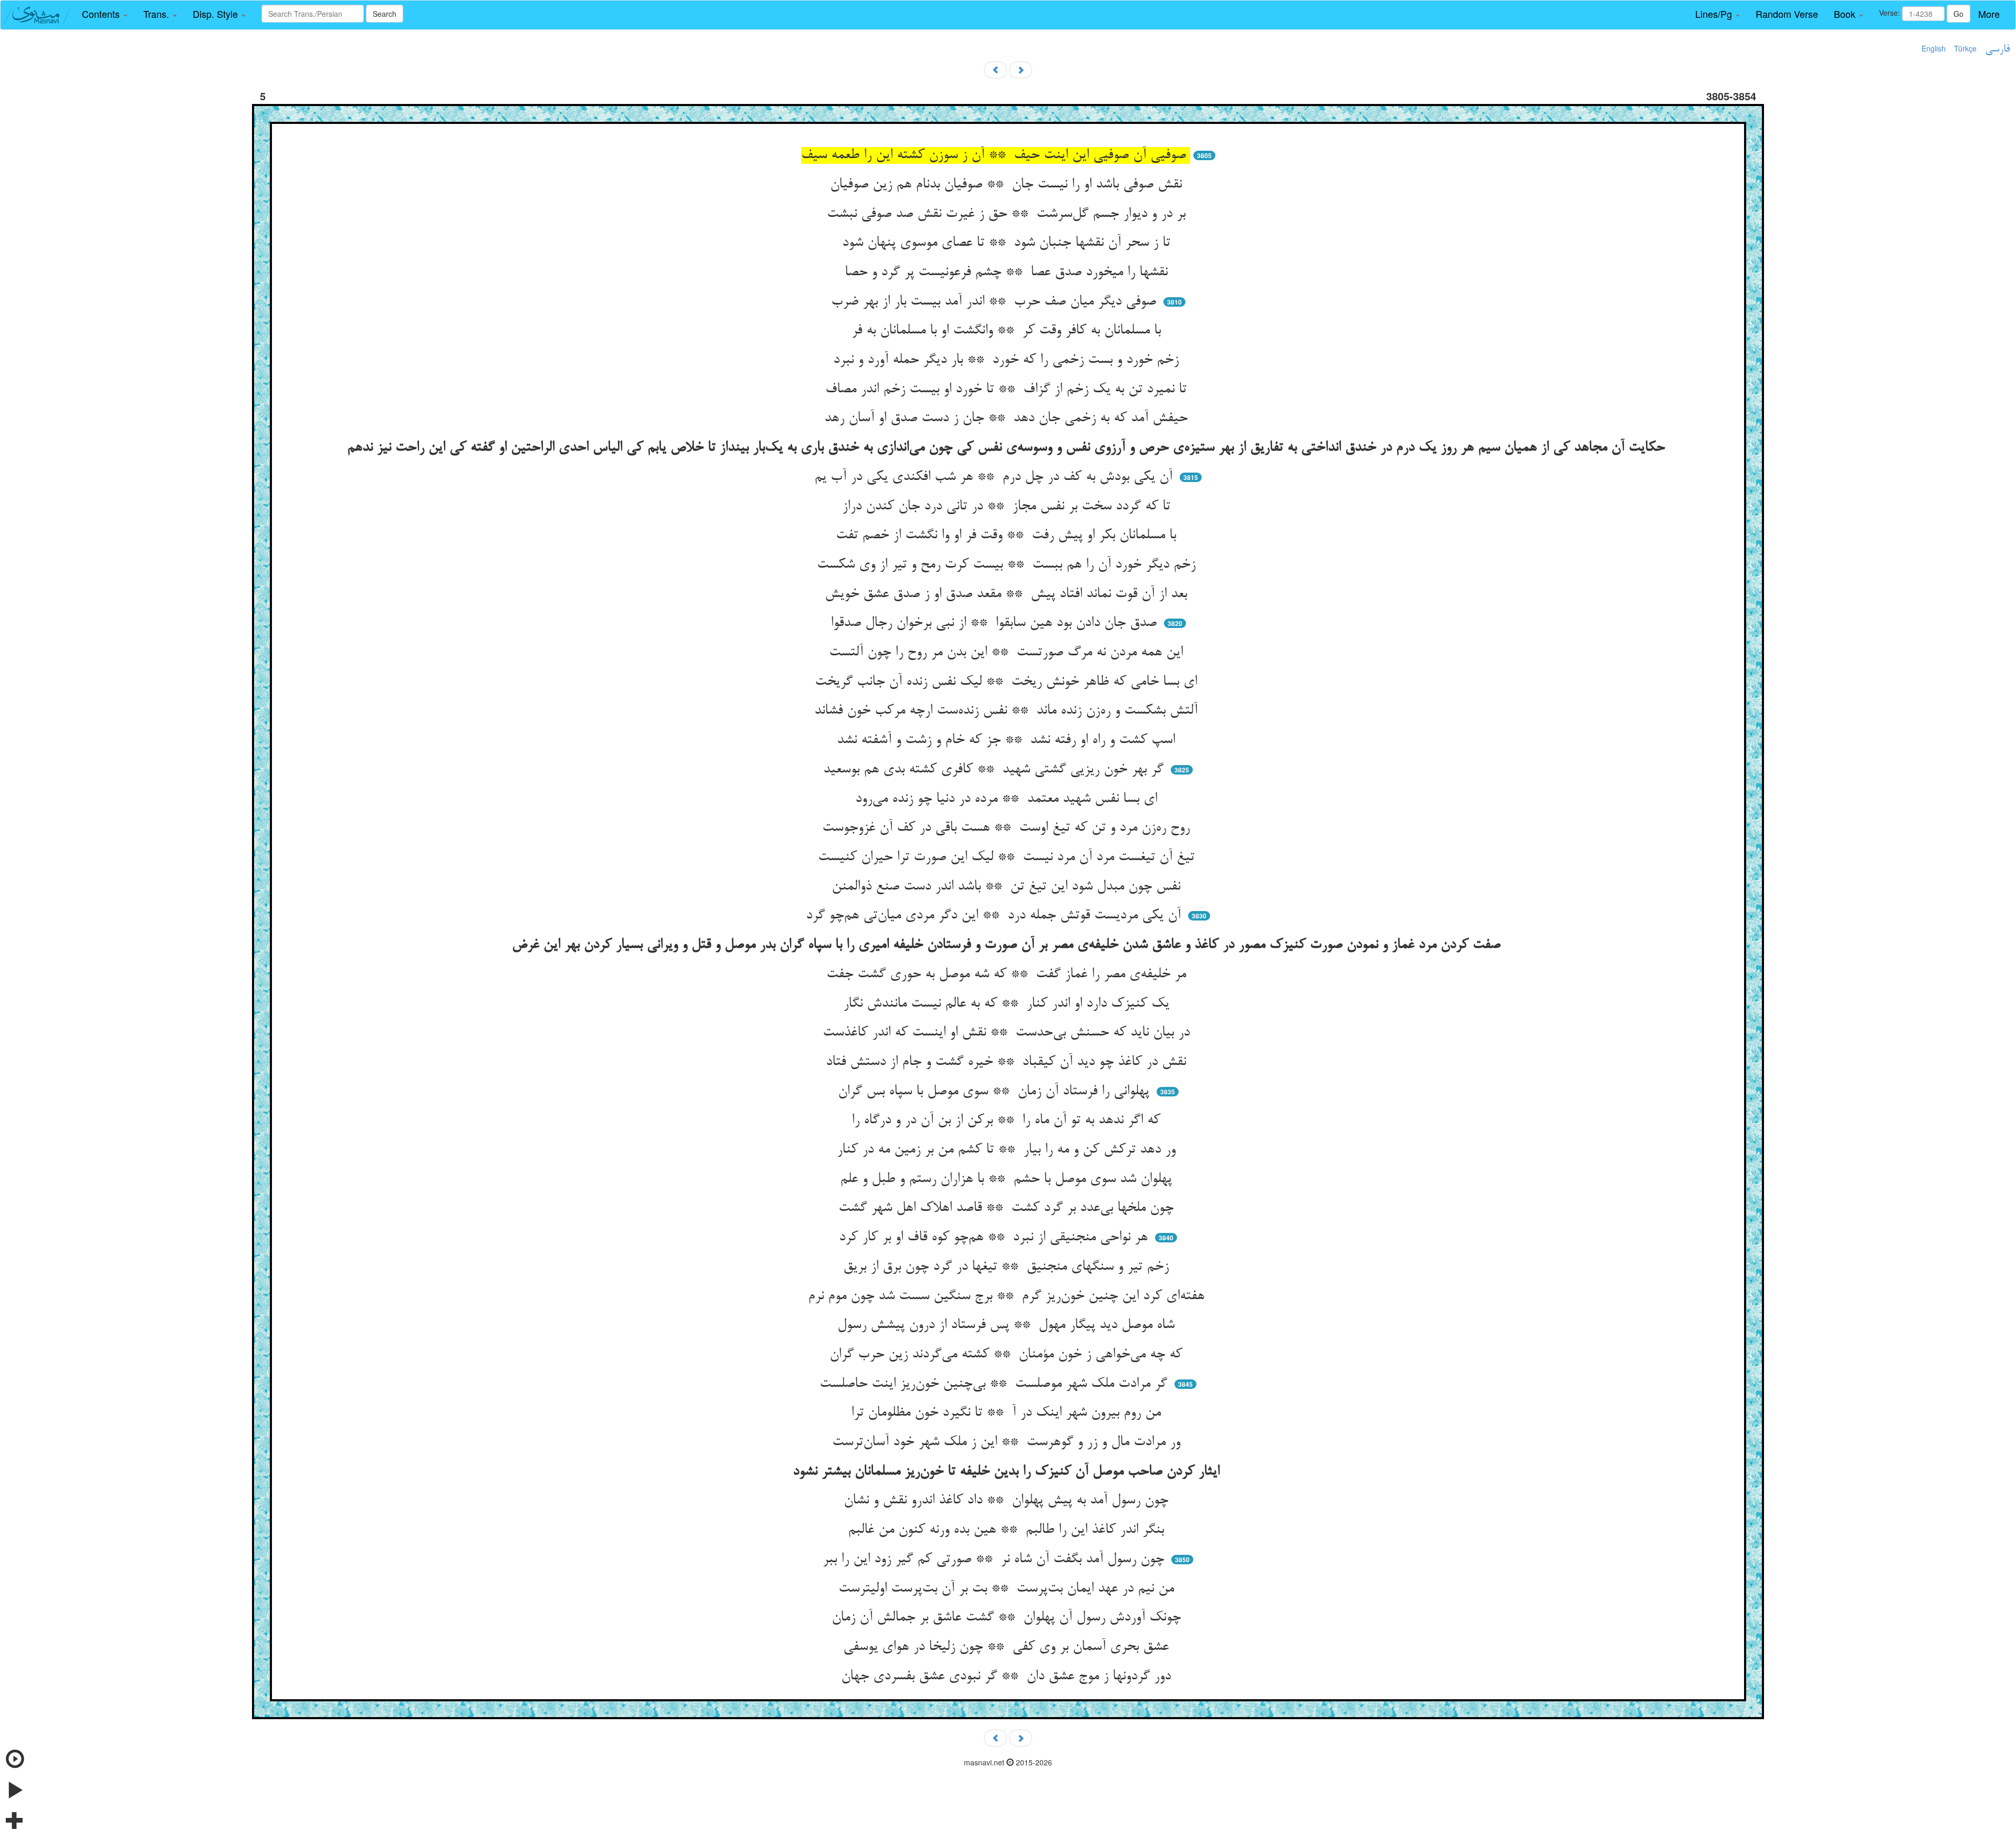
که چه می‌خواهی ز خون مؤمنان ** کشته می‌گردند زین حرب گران (1008, 1355)
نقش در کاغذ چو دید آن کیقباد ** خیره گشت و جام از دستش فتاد (1008, 1062)
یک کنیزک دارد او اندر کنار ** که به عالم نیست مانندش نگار (1008, 1004)
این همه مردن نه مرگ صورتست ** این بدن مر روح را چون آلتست (1008, 653)
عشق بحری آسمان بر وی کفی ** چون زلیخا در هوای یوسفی (1008, 1647)
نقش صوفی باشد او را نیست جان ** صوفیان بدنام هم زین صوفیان (1008, 185)
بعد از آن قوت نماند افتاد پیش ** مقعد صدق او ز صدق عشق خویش (1008, 594)
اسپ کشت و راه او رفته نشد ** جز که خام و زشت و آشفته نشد (1008, 740)
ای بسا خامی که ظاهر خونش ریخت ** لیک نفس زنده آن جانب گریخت (1008, 682)
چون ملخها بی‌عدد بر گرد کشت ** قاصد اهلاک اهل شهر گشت (1008, 1208)
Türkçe (1965, 48)
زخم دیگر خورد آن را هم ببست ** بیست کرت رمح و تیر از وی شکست (1008, 565)
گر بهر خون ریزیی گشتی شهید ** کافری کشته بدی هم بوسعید (995, 770)
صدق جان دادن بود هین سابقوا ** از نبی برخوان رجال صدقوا (996, 623)
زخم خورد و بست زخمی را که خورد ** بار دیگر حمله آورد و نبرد (1008, 360)
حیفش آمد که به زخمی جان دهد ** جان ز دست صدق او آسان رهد (1008, 419)
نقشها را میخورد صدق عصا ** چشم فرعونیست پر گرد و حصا (1008, 273)
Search (385, 14)
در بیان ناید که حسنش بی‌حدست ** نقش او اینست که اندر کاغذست (1008, 1033)
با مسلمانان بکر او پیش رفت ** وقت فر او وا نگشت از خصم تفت (1008, 536)
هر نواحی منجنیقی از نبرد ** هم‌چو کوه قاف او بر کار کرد (995, 1238)
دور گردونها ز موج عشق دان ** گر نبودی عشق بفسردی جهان (1008, 1677)
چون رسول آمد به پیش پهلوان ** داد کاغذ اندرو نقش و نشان (1008, 1501)
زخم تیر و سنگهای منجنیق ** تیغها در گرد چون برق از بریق (1008, 1267)
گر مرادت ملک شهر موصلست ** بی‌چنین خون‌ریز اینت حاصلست (995, 1384)
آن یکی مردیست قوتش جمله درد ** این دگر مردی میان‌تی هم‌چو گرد (995, 916)
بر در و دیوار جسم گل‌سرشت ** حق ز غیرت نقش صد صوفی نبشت (1008, 214)
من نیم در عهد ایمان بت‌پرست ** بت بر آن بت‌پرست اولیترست (1008, 1589)
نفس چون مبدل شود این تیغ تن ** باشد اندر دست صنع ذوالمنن (1008, 887)
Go (1959, 14)
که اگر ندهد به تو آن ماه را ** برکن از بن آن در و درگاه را (1008, 1121)
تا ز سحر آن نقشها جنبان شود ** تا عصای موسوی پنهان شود (1008, 243)
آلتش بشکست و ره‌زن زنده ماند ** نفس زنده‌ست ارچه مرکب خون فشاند (1008, 711)
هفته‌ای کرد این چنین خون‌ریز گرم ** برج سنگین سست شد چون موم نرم (1008, 1296)
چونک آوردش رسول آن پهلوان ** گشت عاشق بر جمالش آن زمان (1008, 1618)
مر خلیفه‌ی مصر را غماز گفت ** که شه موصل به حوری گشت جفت (1008, 975)
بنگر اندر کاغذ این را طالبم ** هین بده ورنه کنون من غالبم (1008, 1530)
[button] (105, 14)
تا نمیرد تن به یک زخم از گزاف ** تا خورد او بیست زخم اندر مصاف (1008, 390)
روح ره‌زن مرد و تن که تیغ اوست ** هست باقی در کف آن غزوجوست (1008, 828)
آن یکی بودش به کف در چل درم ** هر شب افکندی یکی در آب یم (995, 477)
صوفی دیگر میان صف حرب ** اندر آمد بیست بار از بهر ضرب (996, 302)
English (1934, 48)
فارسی (1997, 49)
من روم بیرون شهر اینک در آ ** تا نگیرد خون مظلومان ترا (1008, 1413)
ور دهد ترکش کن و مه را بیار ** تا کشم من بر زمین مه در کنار (1008, 1150)
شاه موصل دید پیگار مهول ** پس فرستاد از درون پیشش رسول (1008, 1325)
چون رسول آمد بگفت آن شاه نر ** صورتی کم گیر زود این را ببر (995, 1560)
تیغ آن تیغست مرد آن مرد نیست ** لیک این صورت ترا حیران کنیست (1008, 857)
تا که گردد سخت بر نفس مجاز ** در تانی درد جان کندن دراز (1008, 507)
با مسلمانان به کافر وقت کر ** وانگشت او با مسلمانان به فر (1008, 331)
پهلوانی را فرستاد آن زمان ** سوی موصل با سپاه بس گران (996, 1092)
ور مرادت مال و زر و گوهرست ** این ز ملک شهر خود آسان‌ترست (1008, 1442)
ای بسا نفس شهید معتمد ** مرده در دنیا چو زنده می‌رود (1008, 799)
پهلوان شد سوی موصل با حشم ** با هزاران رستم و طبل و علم (1008, 1179)
